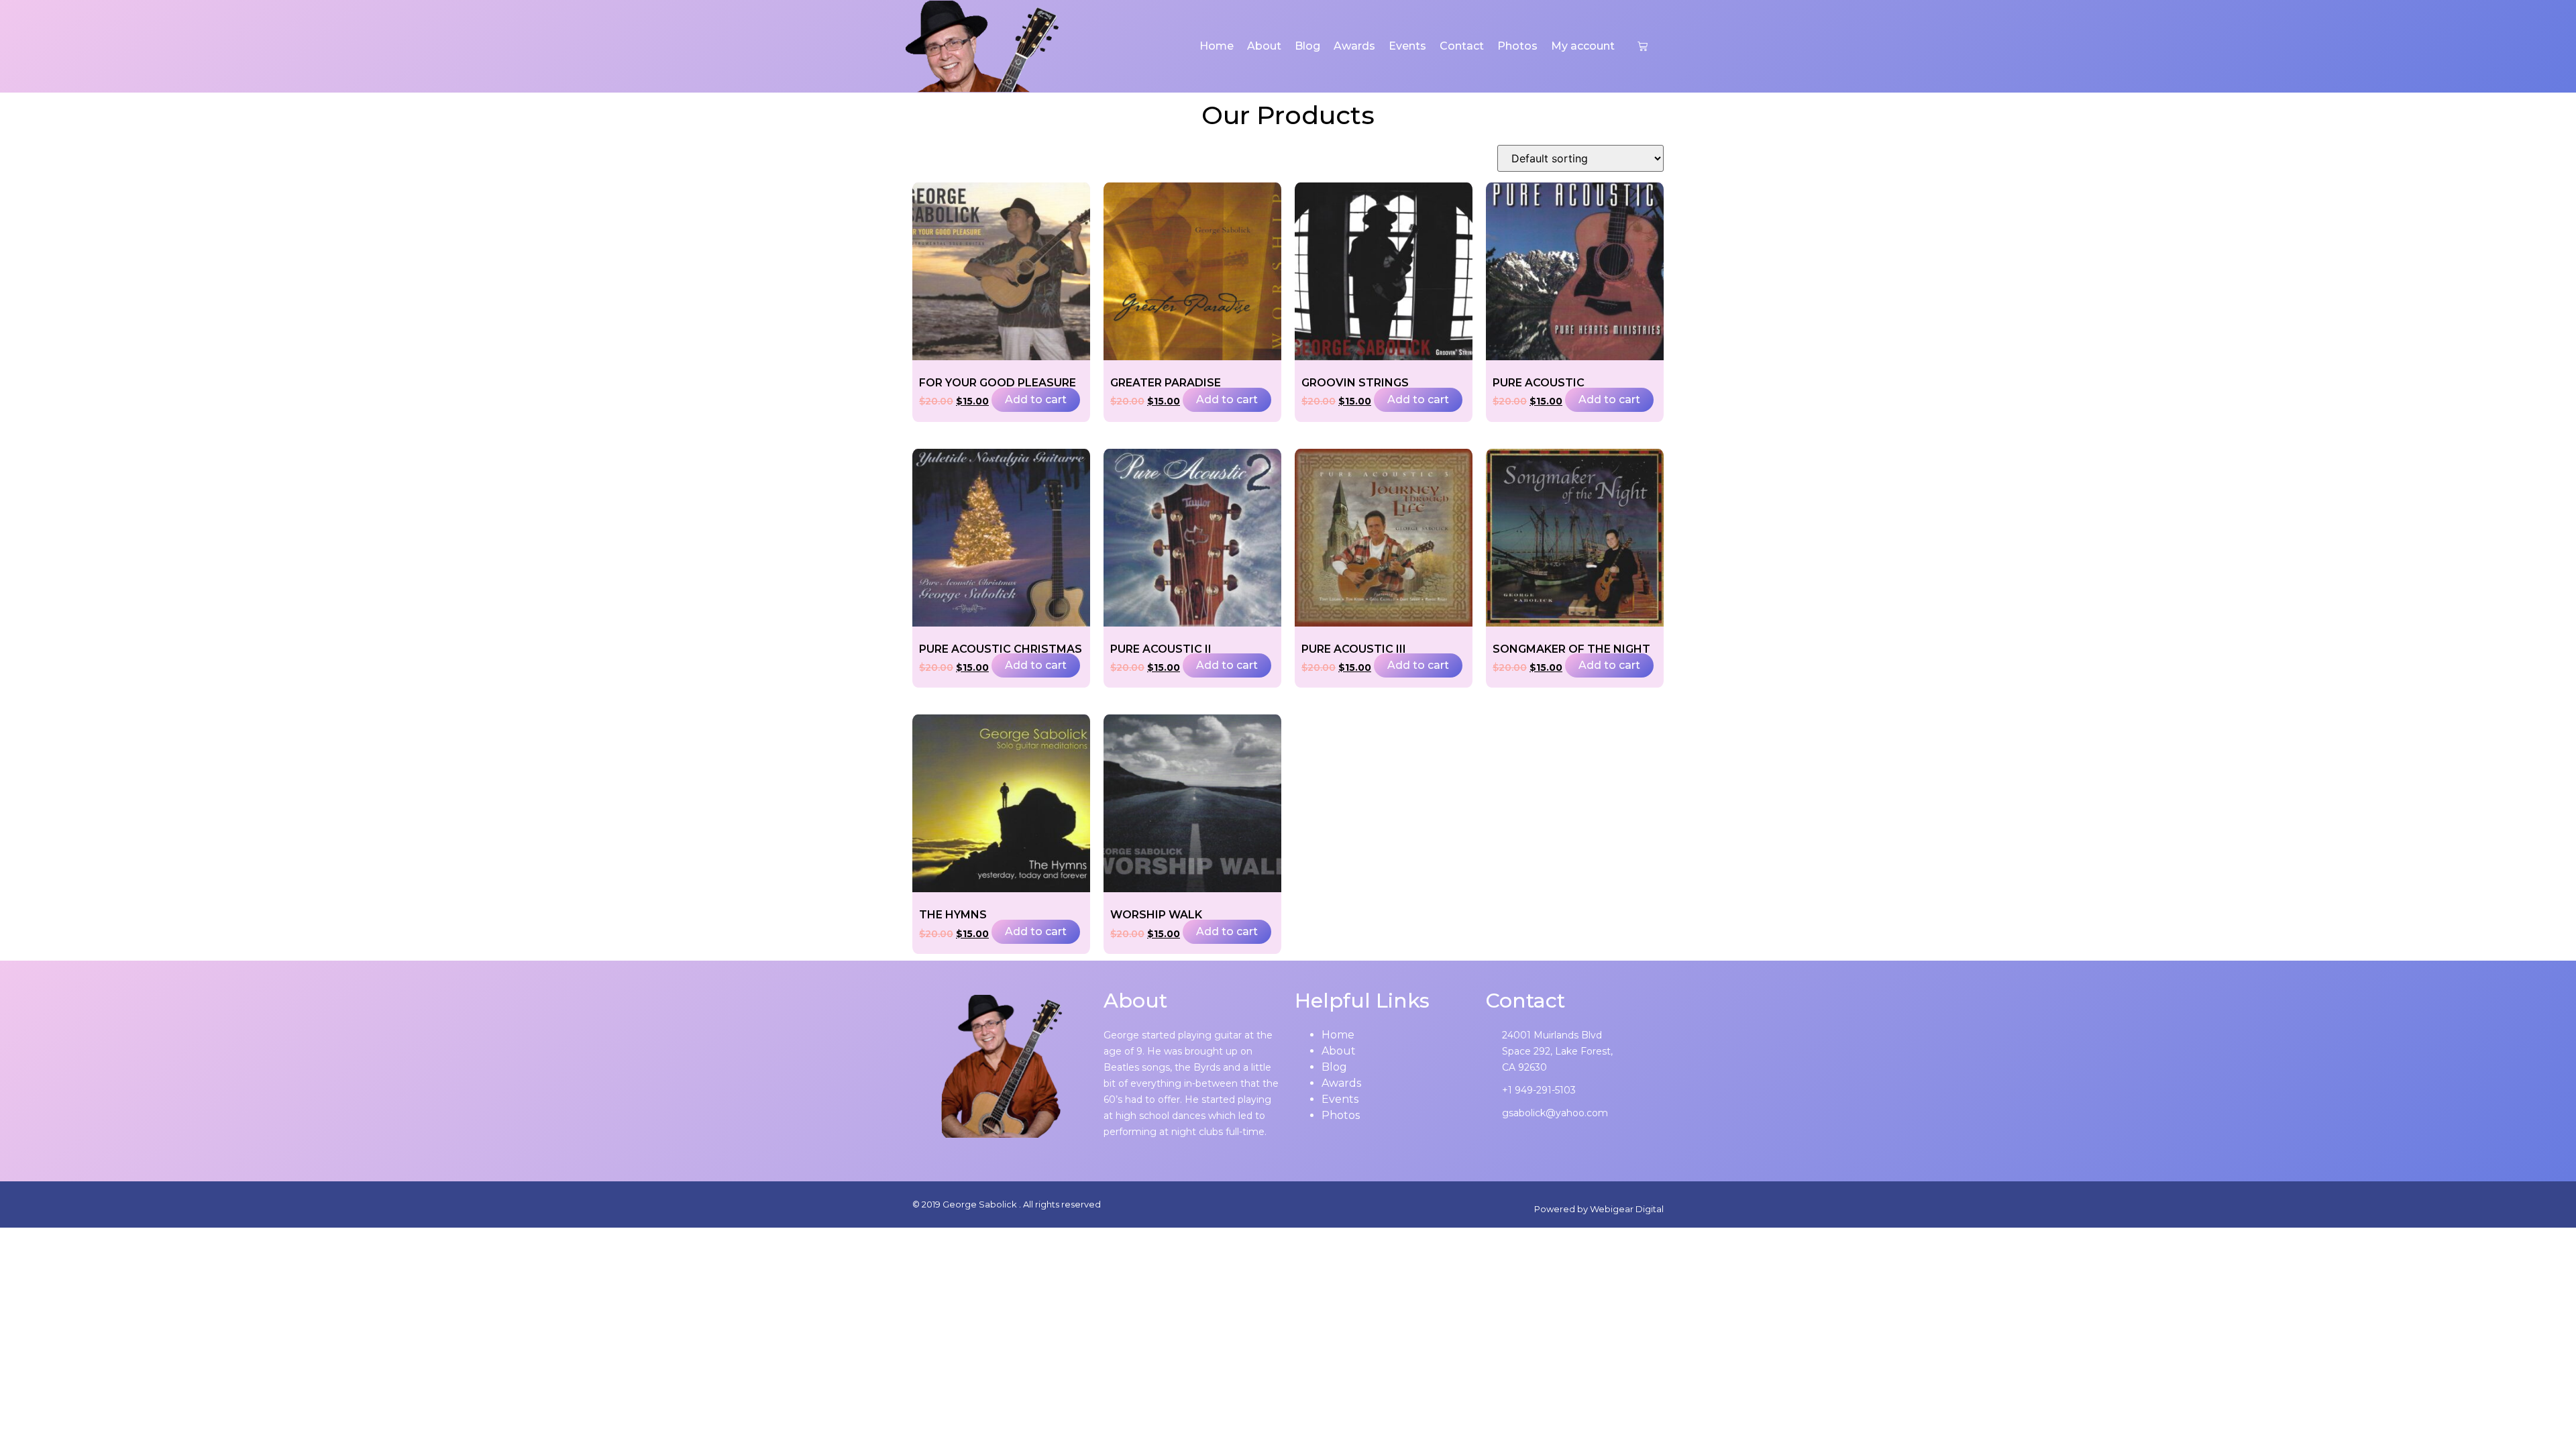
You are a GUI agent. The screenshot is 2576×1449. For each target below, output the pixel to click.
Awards (1354, 46)
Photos (1517, 46)
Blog (1307, 46)
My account (1583, 46)
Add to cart (1036, 399)
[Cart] (1643, 46)
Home (1217, 46)
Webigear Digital (1627, 1209)
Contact (1462, 46)
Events (1407, 46)
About (1264, 46)
